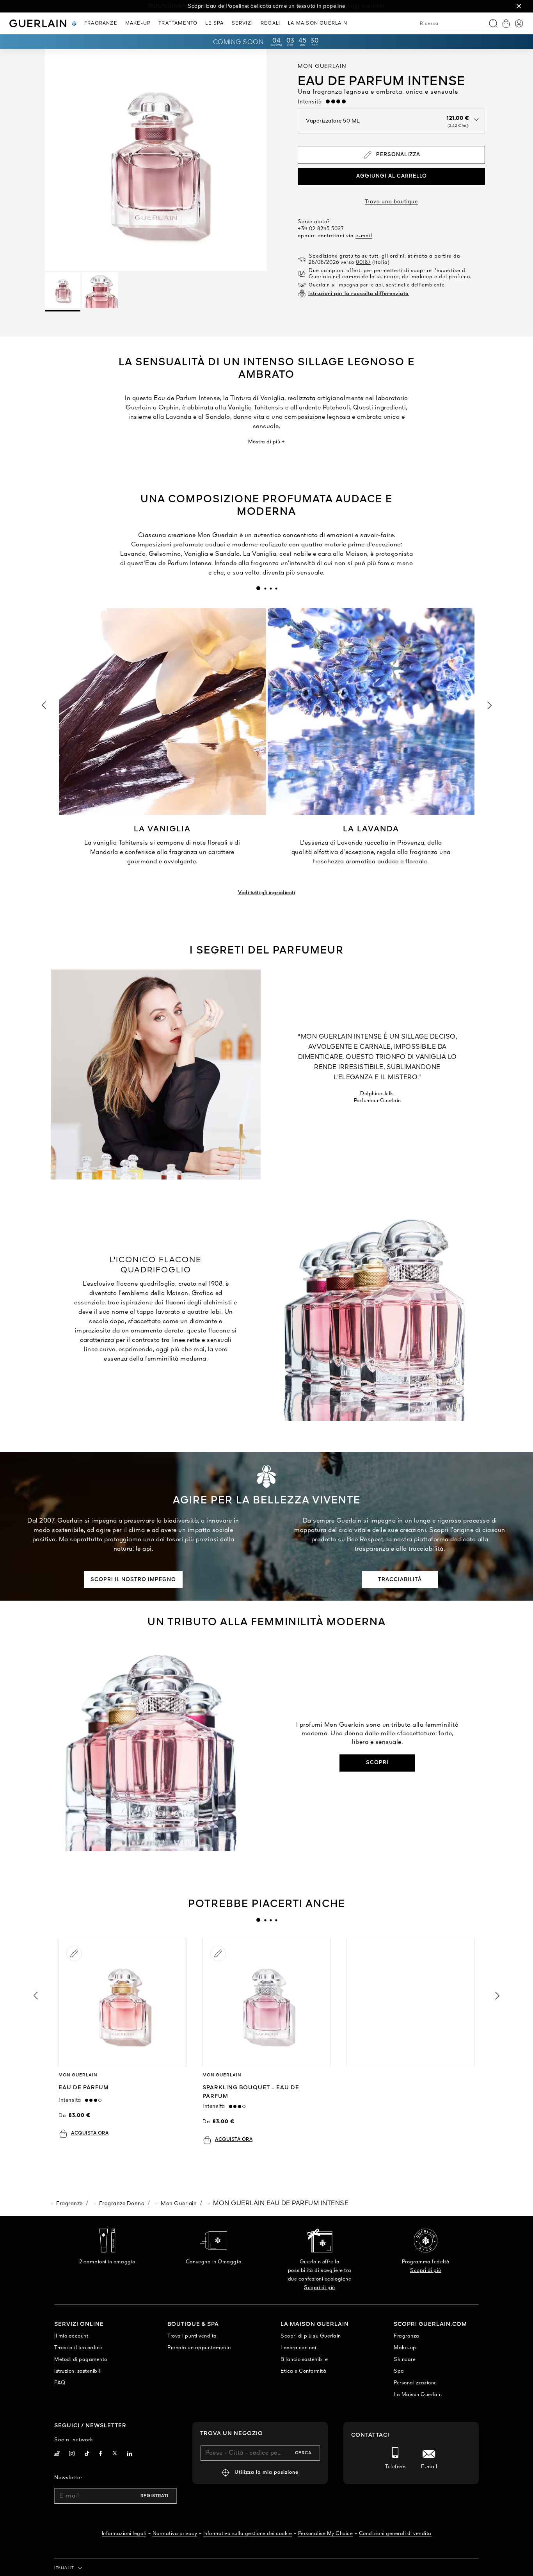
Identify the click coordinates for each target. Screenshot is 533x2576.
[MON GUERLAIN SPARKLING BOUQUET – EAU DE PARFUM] (267, 2002)
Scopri (377, 1763)
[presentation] (258, 588)
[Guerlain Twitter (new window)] (115, 2454)
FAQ (60, 2383)
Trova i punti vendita (192, 2336)
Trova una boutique (391, 202)
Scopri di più (320, 2288)
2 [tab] (265, 588)
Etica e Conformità (303, 2371)
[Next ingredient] (490, 705)
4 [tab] (276, 588)
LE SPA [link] (214, 23)
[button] (519, 6)
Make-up (405, 2348)
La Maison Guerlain (418, 2395)
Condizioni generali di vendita (395, 2534)
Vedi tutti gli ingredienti (266, 893)
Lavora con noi (298, 2348)
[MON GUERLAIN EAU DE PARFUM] (123, 2002)
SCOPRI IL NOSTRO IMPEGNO (133, 1580)
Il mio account (71, 2336)
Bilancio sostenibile (304, 2360)
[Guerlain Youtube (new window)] (57, 2454)
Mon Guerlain (179, 2204)
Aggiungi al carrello (392, 176)
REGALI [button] (270, 23)
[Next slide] (498, 1996)
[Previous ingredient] (43, 705)
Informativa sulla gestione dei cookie (248, 2534)
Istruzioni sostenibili (78, 2371)
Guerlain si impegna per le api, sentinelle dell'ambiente (377, 285)
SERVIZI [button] (242, 23)
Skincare (405, 2360)
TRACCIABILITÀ (400, 1580)
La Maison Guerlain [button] (318, 23)
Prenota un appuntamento (199, 2348)
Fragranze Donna (122, 2204)
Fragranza (407, 2336)
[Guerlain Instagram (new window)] (72, 2454)
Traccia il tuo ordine (78, 2348)
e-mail (364, 236)
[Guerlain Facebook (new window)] (101, 2454)
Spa (399, 2371)
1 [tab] (258, 588)
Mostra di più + (267, 442)
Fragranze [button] (101, 23)
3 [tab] (270, 588)
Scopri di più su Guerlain (311, 2336)
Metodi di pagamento (81, 2360)
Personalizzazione (415, 2383)
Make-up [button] (138, 23)
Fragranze (69, 2204)
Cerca (303, 2453)
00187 (363, 262)
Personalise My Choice (326, 2534)
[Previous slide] (35, 1996)
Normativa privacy (175, 2534)
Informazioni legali (124, 2534)
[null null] (411, 2002)
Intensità (312, 102)
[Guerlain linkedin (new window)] (130, 2454)
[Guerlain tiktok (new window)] (87, 2454)
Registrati (155, 2496)
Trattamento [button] (178, 23)
